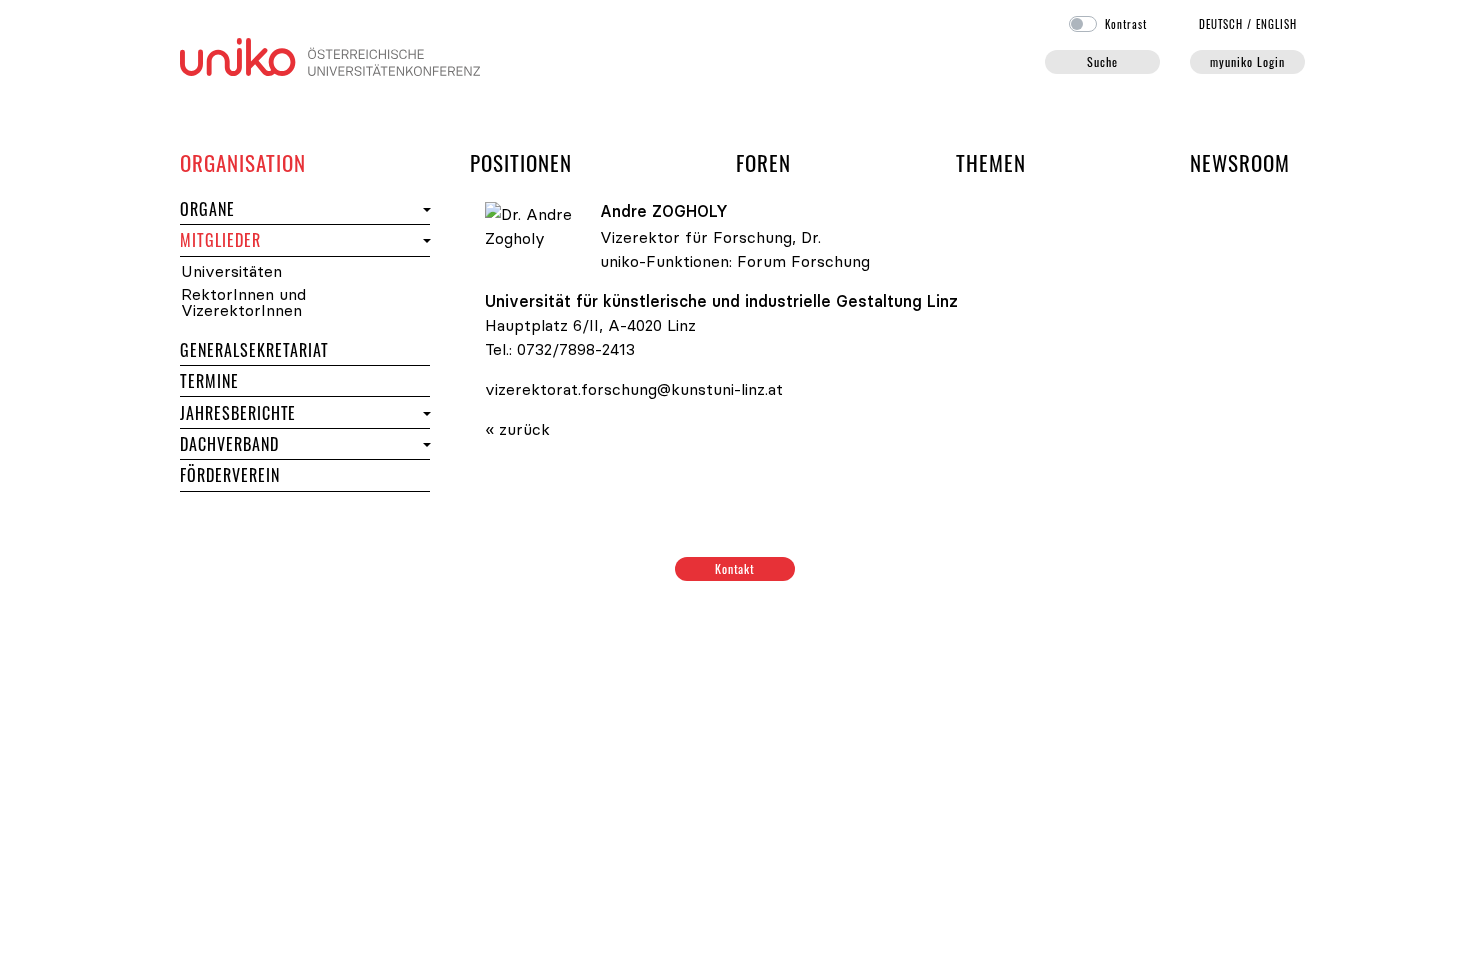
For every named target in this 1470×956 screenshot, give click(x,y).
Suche (1102, 61)
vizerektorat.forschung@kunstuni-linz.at (634, 389)
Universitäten (231, 271)
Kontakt (735, 568)
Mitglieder (256, 239)
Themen (991, 162)
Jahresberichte (238, 413)
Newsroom (1240, 162)
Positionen (521, 162)
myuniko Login (1247, 61)
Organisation (243, 162)
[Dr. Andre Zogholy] (537, 224)
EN (1276, 24)
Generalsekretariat (254, 350)
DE (1221, 24)
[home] (330, 55)
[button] (424, 209)
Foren (763, 162)
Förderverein (230, 475)
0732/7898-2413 (576, 349)
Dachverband (229, 444)
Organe (243, 208)
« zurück (517, 429)
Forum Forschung (803, 261)
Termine (245, 380)
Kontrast (1126, 24)
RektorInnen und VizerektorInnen (243, 302)
